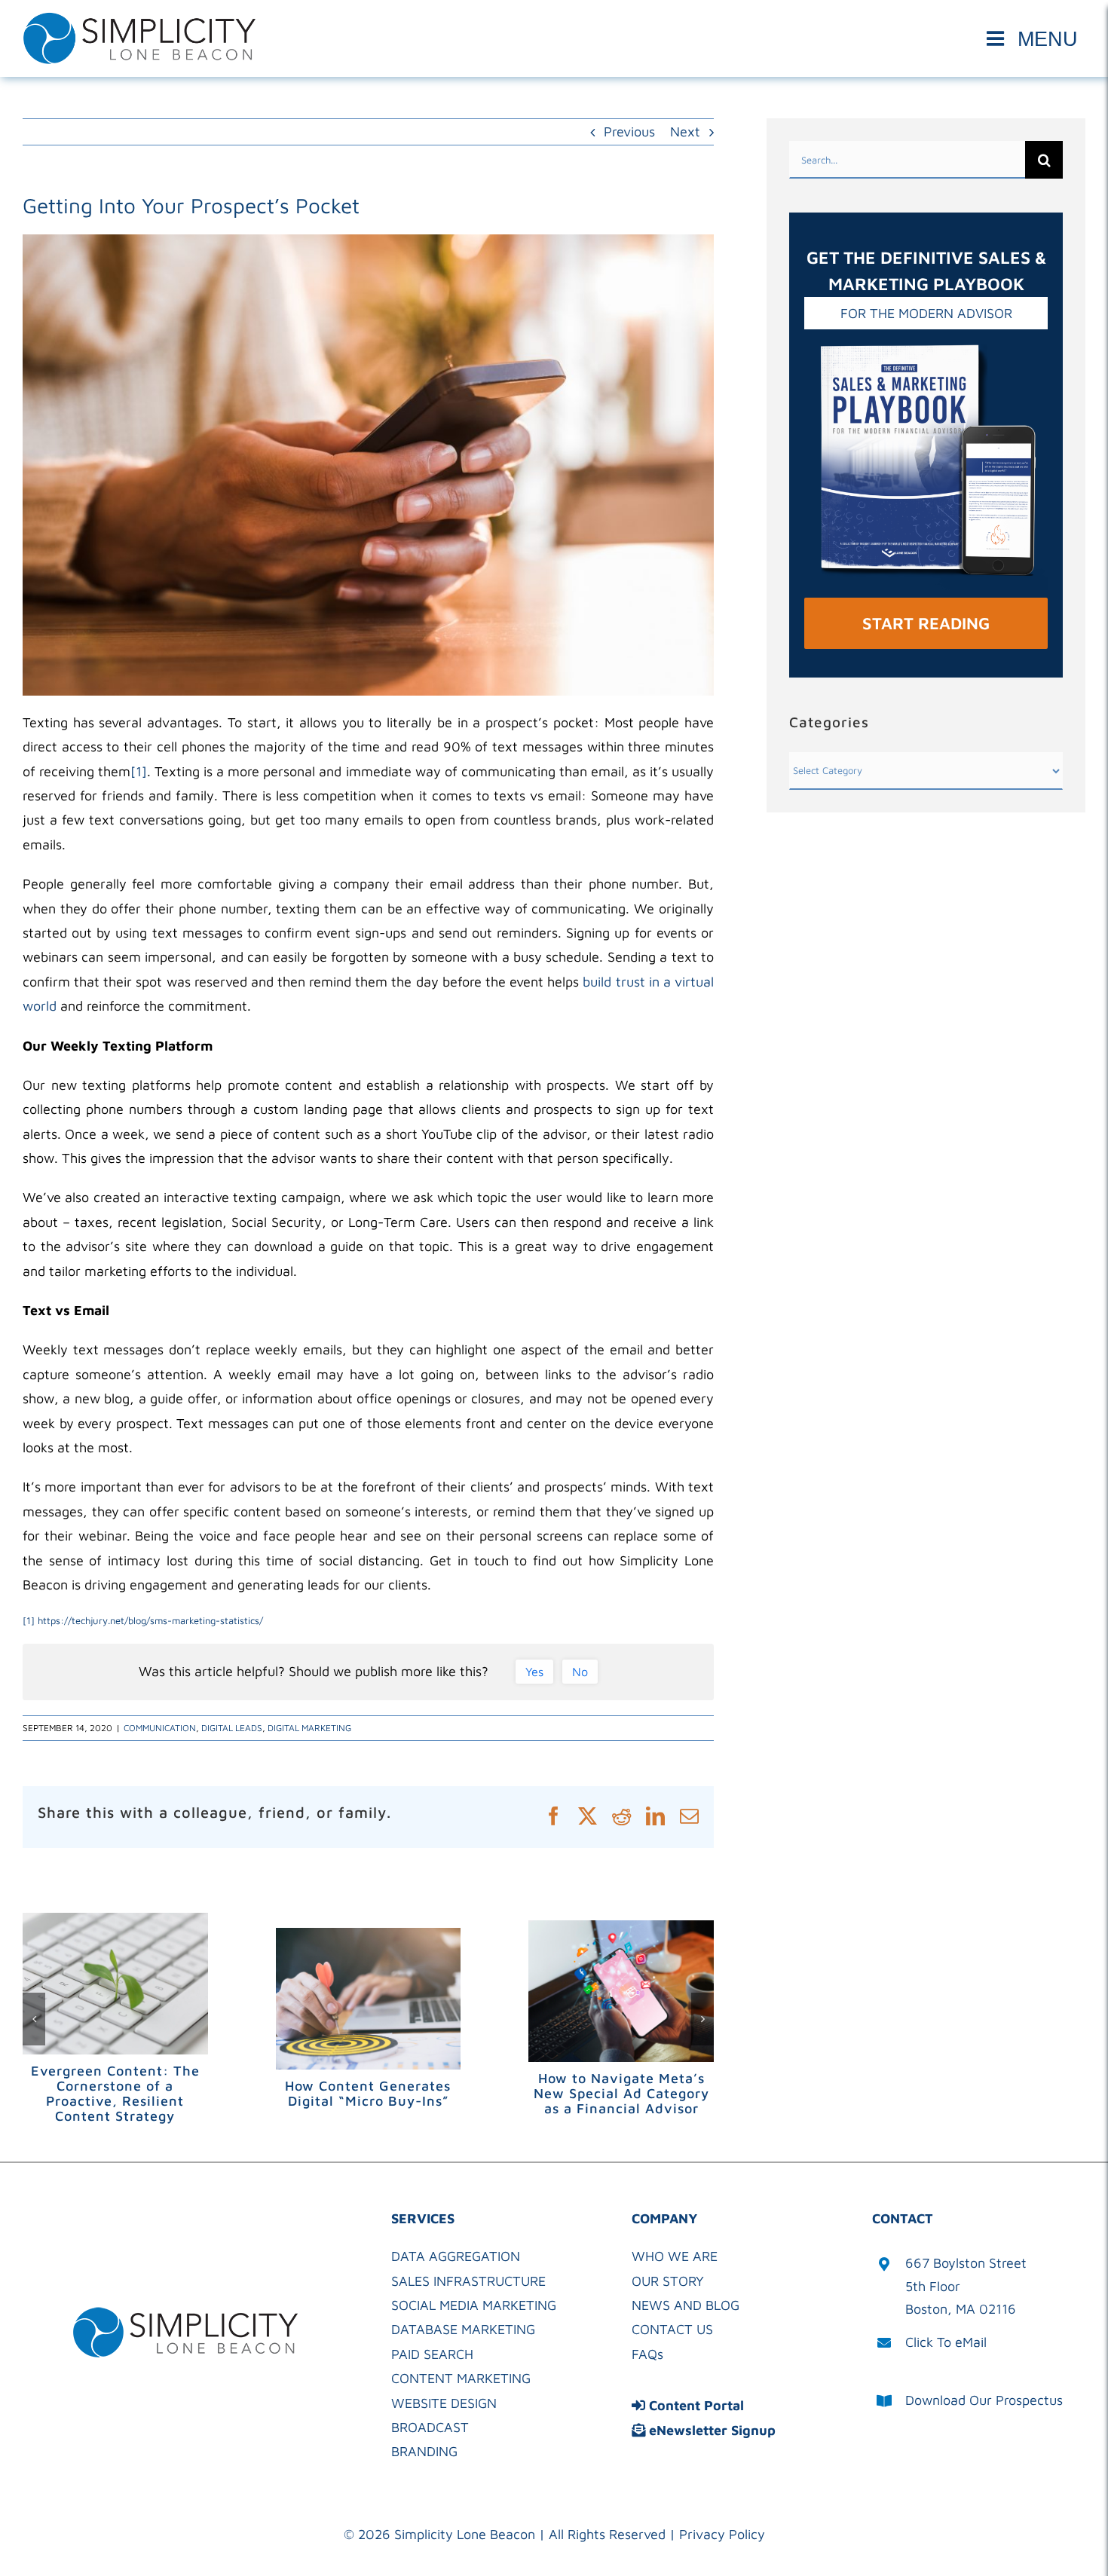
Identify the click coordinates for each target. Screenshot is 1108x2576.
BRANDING (424, 2451)
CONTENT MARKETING (461, 2378)
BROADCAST (430, 2427)
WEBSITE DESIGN (444, 2403)
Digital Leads (232, 1728)
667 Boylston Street (966, 2263)
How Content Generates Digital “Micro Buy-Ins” (368, 2093)
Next (685, 132)
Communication (160, 1728)
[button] (34, 2019)
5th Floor (933, 2286)
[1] (139, 771)
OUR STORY (668, 2281)
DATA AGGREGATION (456, 2256)
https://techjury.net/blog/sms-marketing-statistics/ (150, 1620)
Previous (629, 132)
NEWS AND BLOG (686, 2305)
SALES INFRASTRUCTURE (468, 2281)
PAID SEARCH (432, 2354)
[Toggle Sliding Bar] (1035, 39)
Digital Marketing (309, 1728)
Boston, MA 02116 (961, 2309)
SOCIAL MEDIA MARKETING (474, 2305)
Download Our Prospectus (984, 2400)
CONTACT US (672, 2329)
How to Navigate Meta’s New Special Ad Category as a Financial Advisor (621, 2093)
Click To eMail (946, 2342)
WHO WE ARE (675, 2256)
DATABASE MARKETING (463, 2329)
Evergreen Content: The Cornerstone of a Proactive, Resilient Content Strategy (115, 2093)
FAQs (647, 2354)
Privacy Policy (722, 2534)
